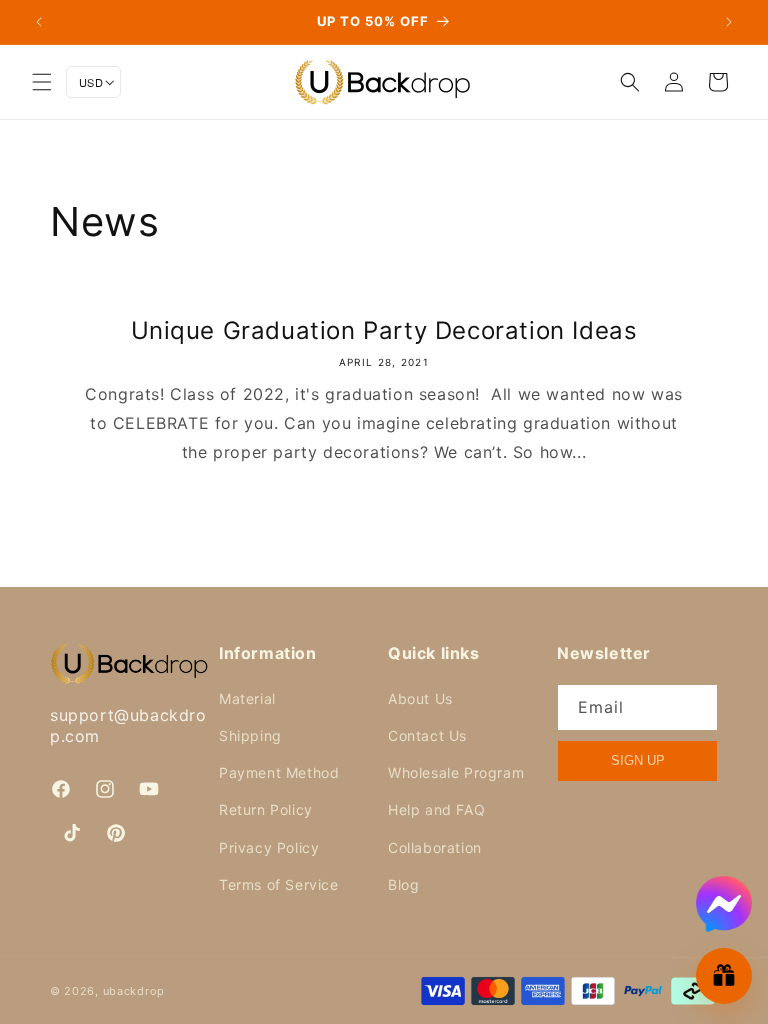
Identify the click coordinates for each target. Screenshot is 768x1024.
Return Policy (266, 809)
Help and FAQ (436, 809)
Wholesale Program (456, 772)
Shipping (250, 735)
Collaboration (435, 847)
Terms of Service (279, 884)
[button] (42, 82)
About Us (420, 698)
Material (247, 698)
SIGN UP (638, 760)
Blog (403, 884)
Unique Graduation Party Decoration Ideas (384, 330)
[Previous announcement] (39, 22)
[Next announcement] (729, 22)
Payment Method (279, 772)
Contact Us (427, 735)
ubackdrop (134, 991)
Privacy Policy (269, 847)
